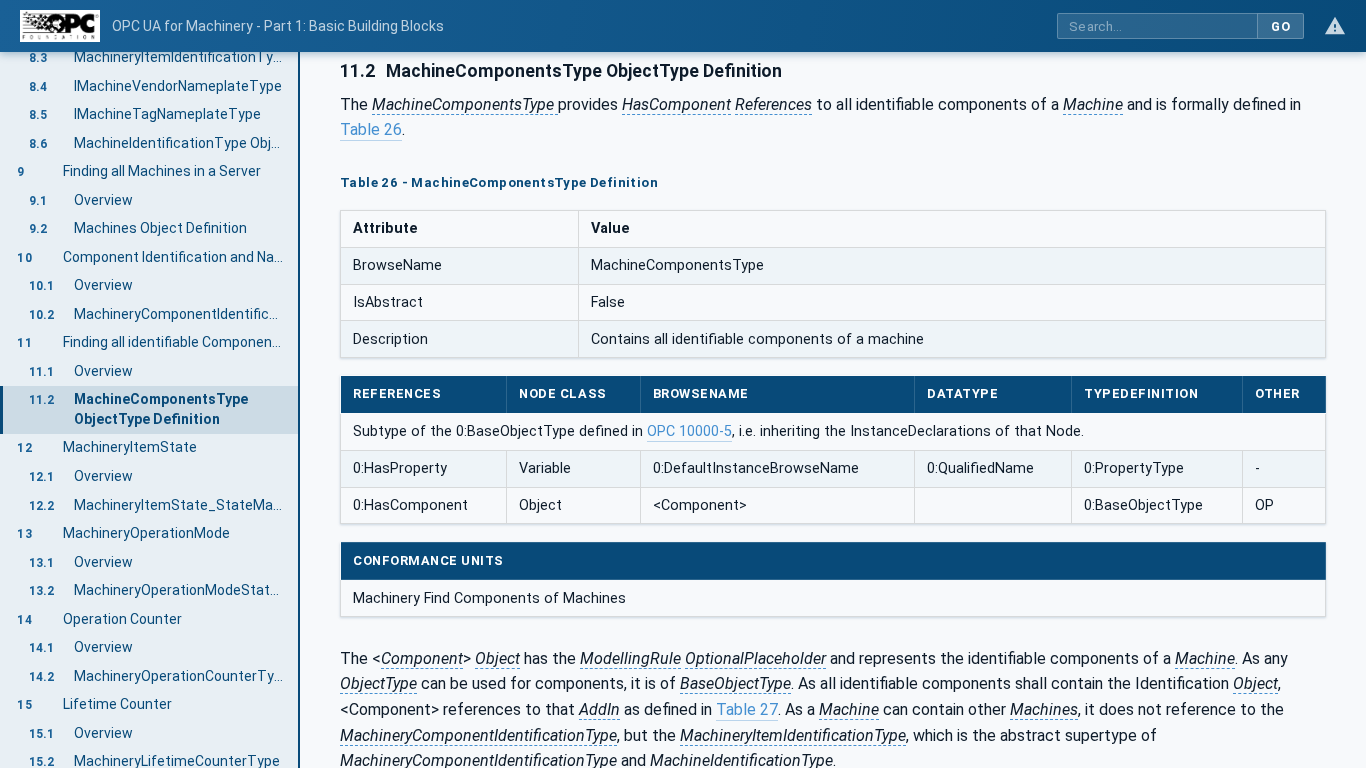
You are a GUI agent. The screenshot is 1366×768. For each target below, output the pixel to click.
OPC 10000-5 (689, 431)
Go (1280, 26)
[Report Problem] (1335, 26)
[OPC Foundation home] (60, 26)
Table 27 (747, 709)
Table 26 (371, 129)
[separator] (300, 410)
